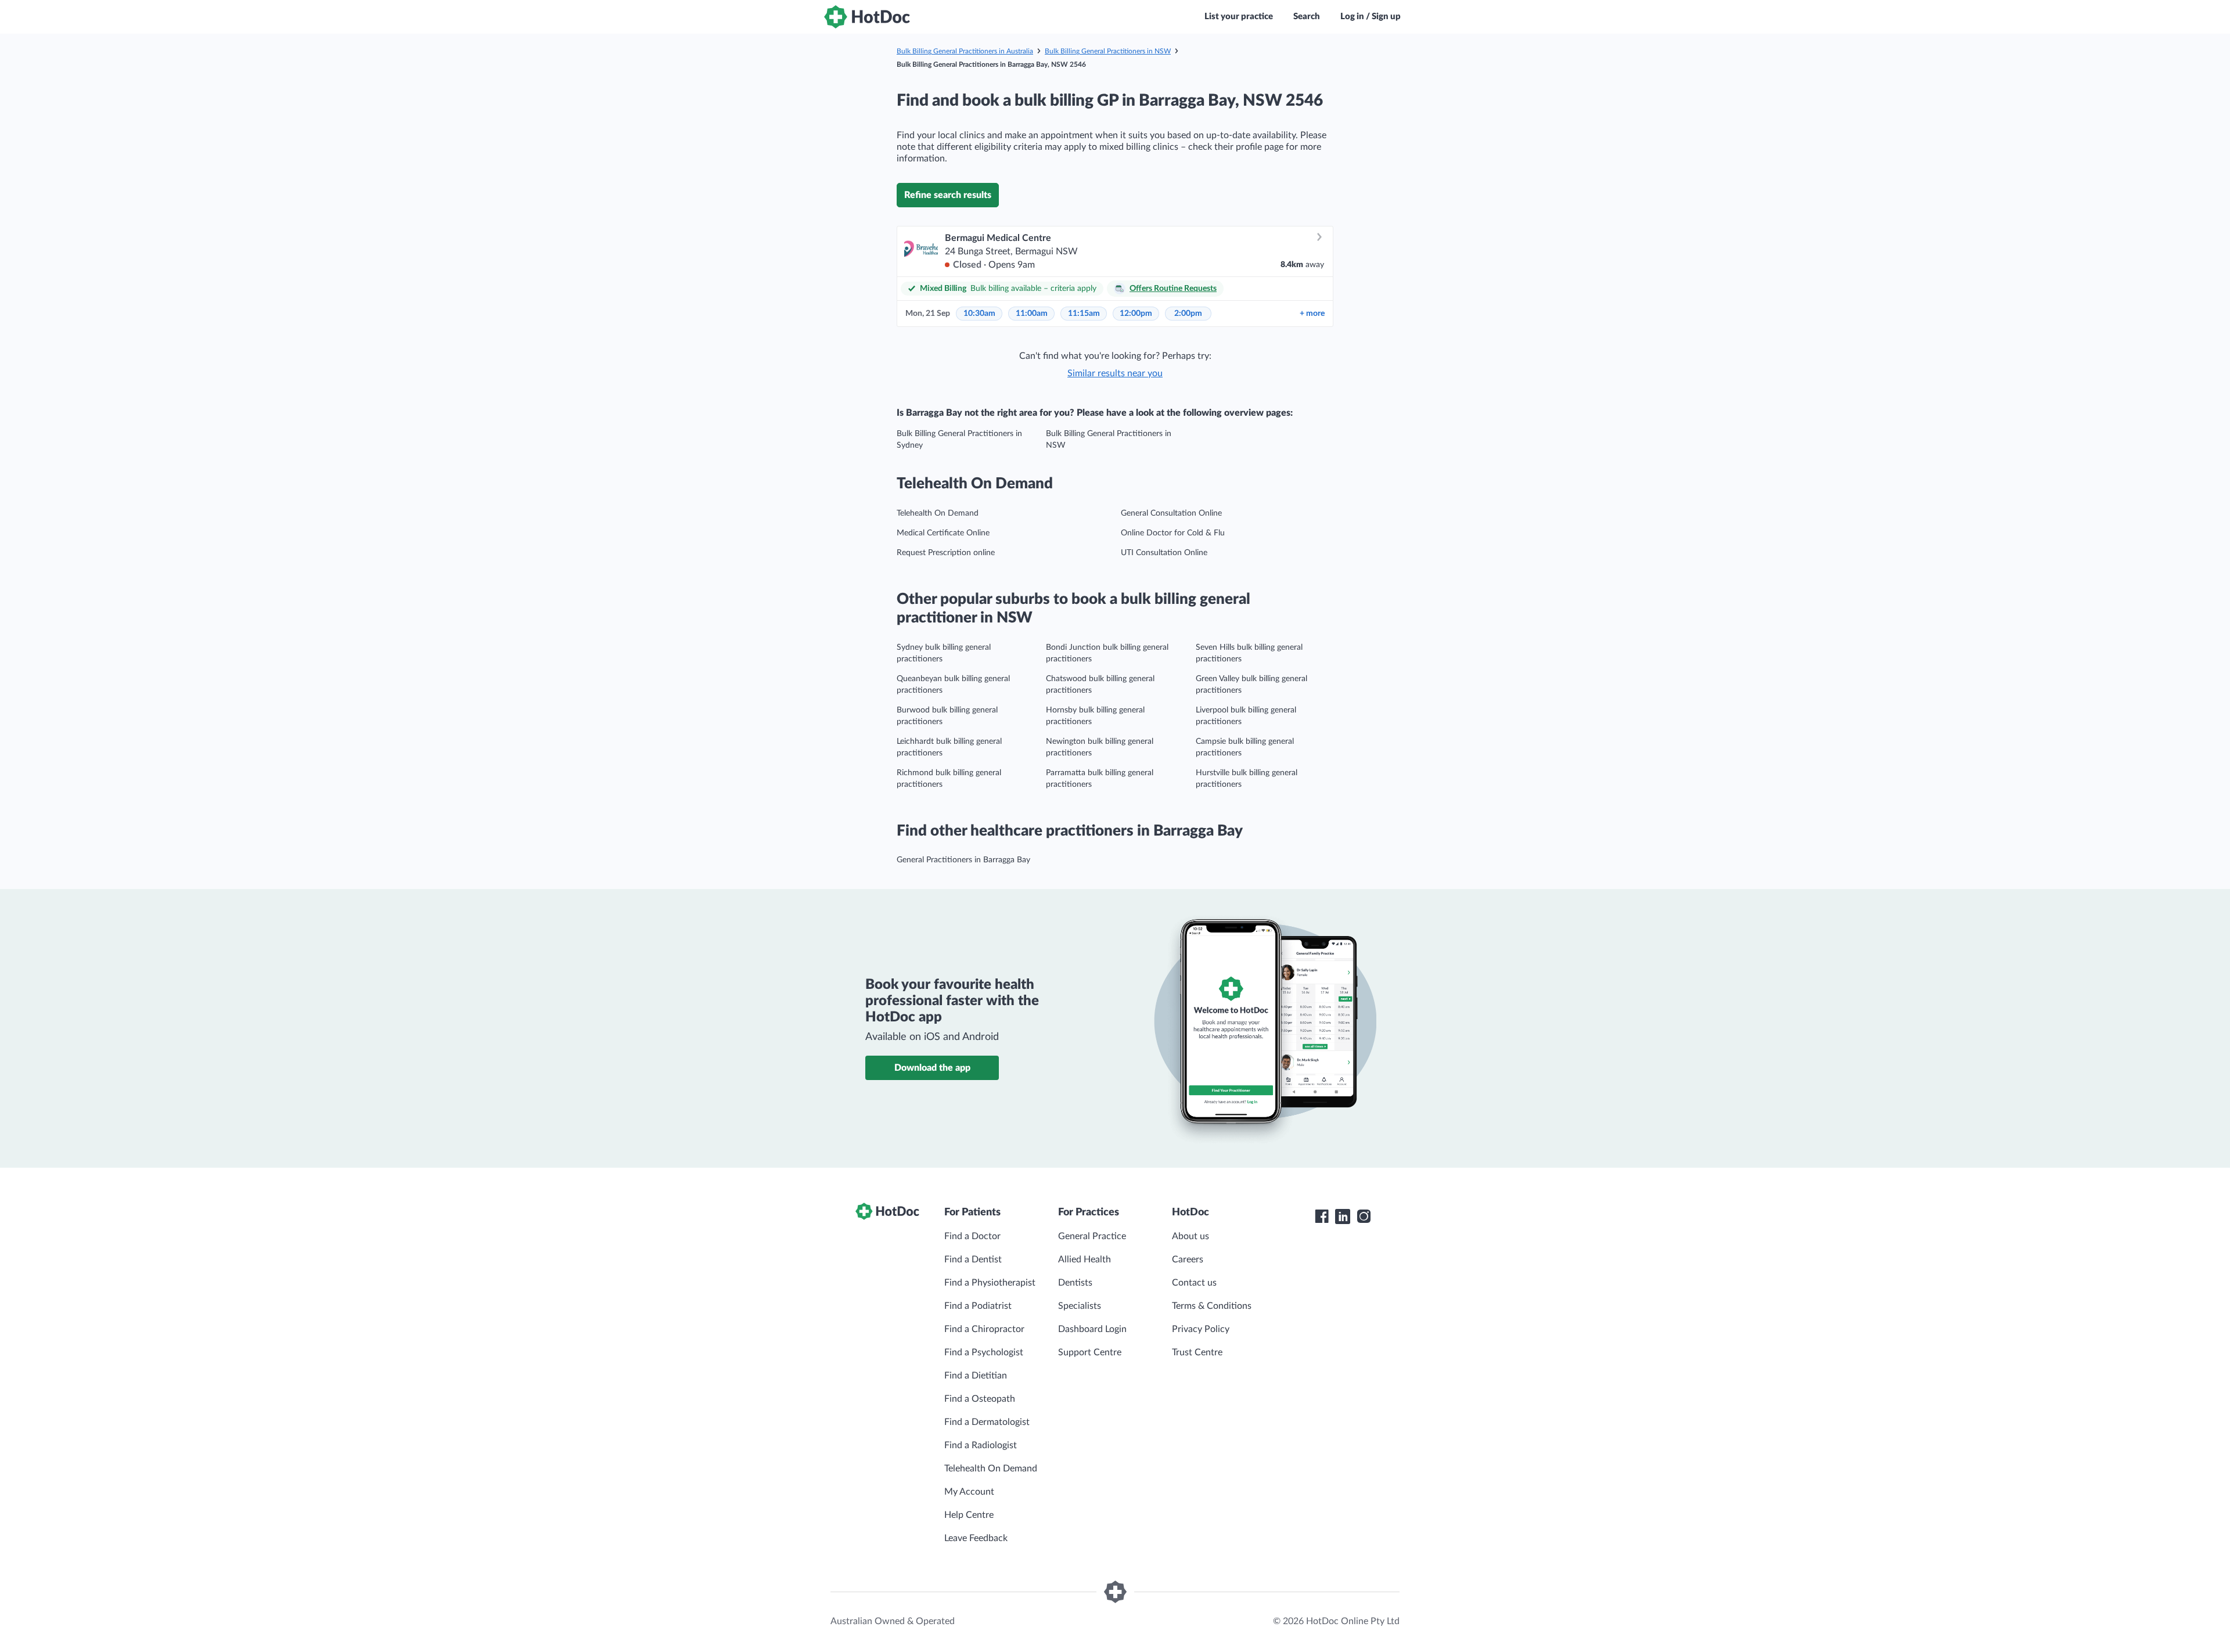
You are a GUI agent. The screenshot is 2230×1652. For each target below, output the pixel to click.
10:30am (979, 314)
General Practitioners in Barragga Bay (963, 860)
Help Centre (969, 1515)
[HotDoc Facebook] (1322, 1216)
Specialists (1080, 1306)
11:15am (1084, 314)
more (1312, 314)
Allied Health (1085, 1259)
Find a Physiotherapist (990, 1283)
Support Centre (1090, 1352)
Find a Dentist (973, 1259)
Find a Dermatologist (987, 1422)
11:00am (1032, 314)
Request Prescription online (946, 553)
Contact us (1194, 1283)
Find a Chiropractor (984, 1329)
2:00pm (1188, 314)
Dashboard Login (1092, 1329)
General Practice (1092, 1236)
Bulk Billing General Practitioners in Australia (965, 51)
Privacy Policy (1201, 1329)
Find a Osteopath (980, 1399)
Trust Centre (1197, 1352)
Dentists (1075, 1283)
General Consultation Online (1171, 513)
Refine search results (948, 195)
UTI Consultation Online (1164, 553)
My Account (969, 1492)
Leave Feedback (976, 1538)
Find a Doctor (972, 1236)
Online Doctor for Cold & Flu (1173, 533)
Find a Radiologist (981, 1445)
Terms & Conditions (1212, 1306)
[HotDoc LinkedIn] (1343, 1216)
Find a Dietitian (976, 1376)
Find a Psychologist (984, 1352)
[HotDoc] (867, 17)
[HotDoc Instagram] (1364, 1216)
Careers (1188, 1259)
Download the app (932, 1068)
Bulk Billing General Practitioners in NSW (1108, 51)
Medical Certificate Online (943, 533)
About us (1190, 1236)
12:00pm (1136, 314)
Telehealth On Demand (938, 513)
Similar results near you (1115, 373)
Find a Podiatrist (978, 1306)
